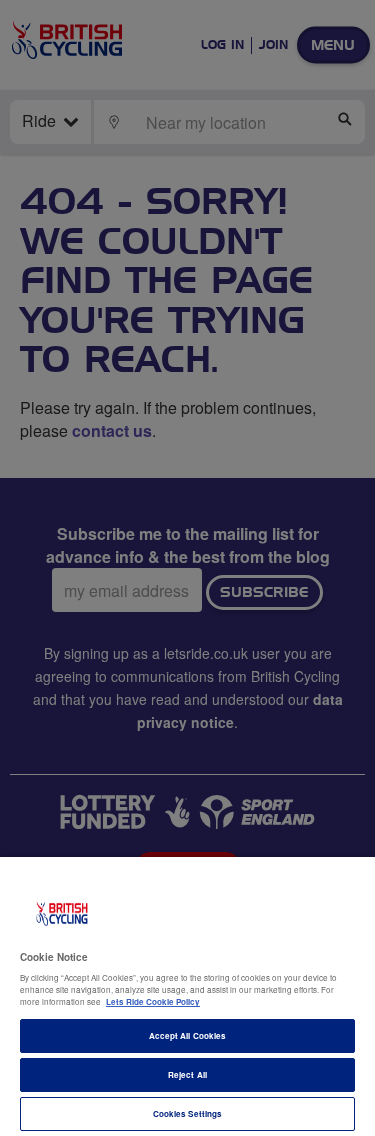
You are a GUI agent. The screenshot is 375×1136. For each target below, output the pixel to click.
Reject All (187, 1074)
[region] (187, 996)
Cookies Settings (187, 1113)
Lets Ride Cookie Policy (153, 1001)
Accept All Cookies (187, 1035)
